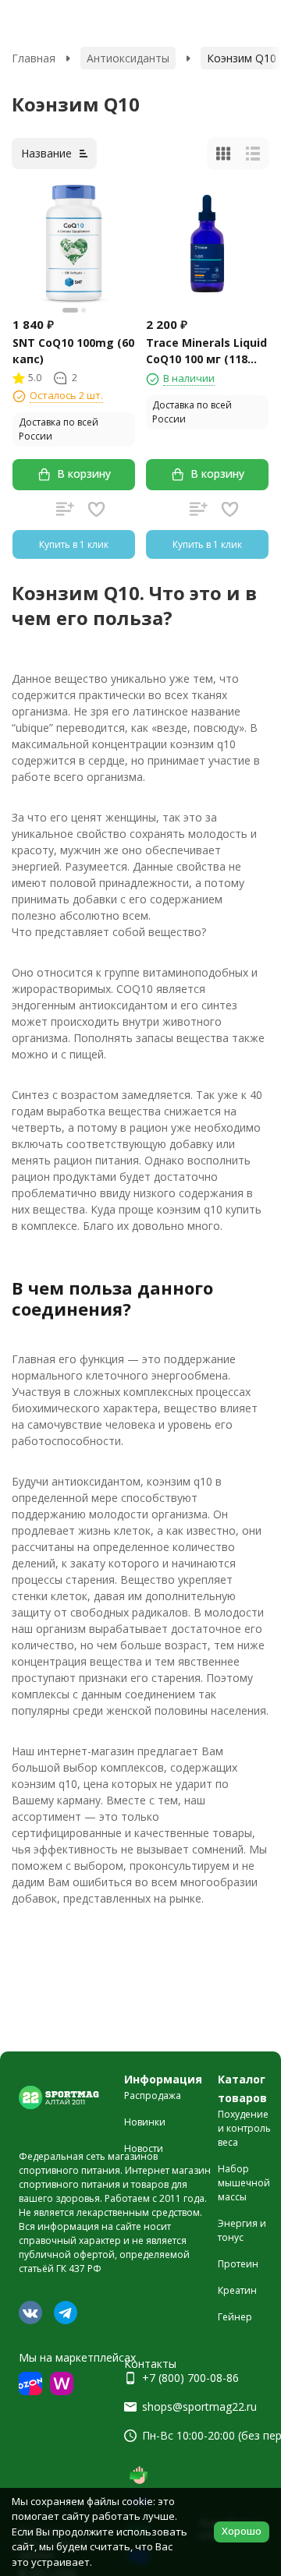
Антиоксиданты (128, 58)
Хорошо (242, 2531)
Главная (34, 58)
